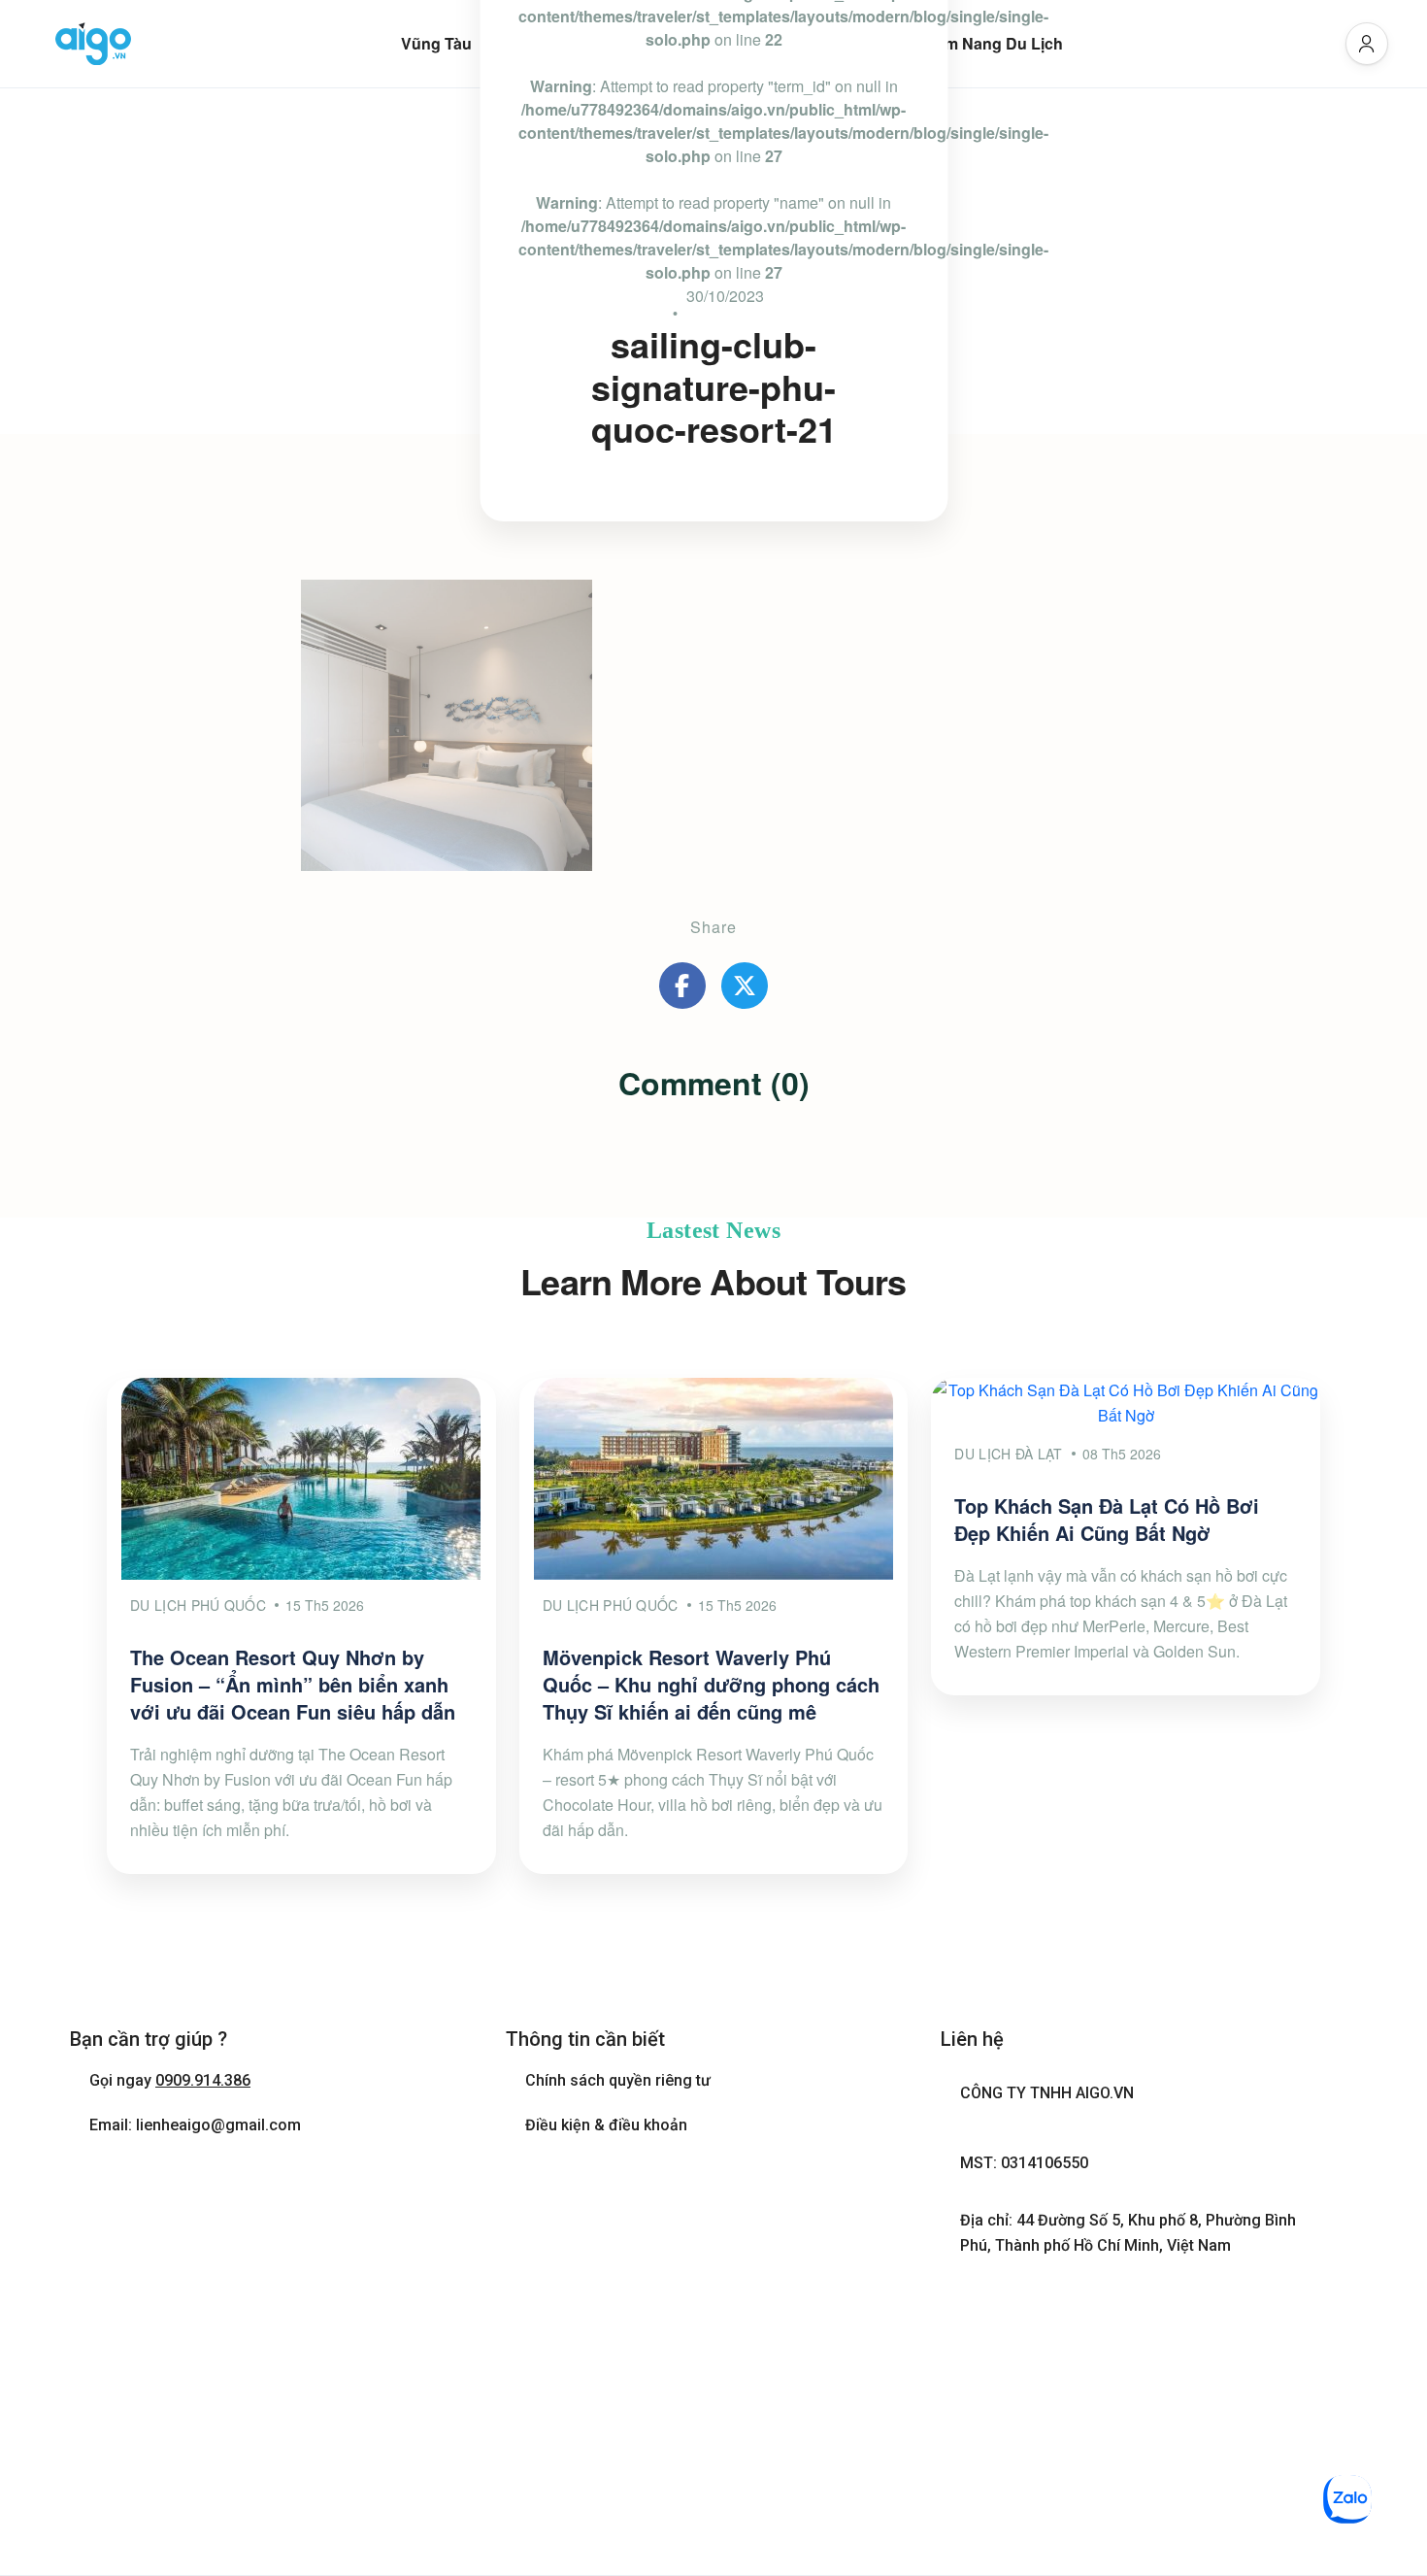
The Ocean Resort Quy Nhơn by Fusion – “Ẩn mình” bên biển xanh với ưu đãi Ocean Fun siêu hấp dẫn (293, 1684)
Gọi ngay (170, 2080)
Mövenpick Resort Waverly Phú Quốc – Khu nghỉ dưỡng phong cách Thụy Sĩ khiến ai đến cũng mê (711, 1684)
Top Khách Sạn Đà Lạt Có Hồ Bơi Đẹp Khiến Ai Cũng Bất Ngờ (1107, 1519)
